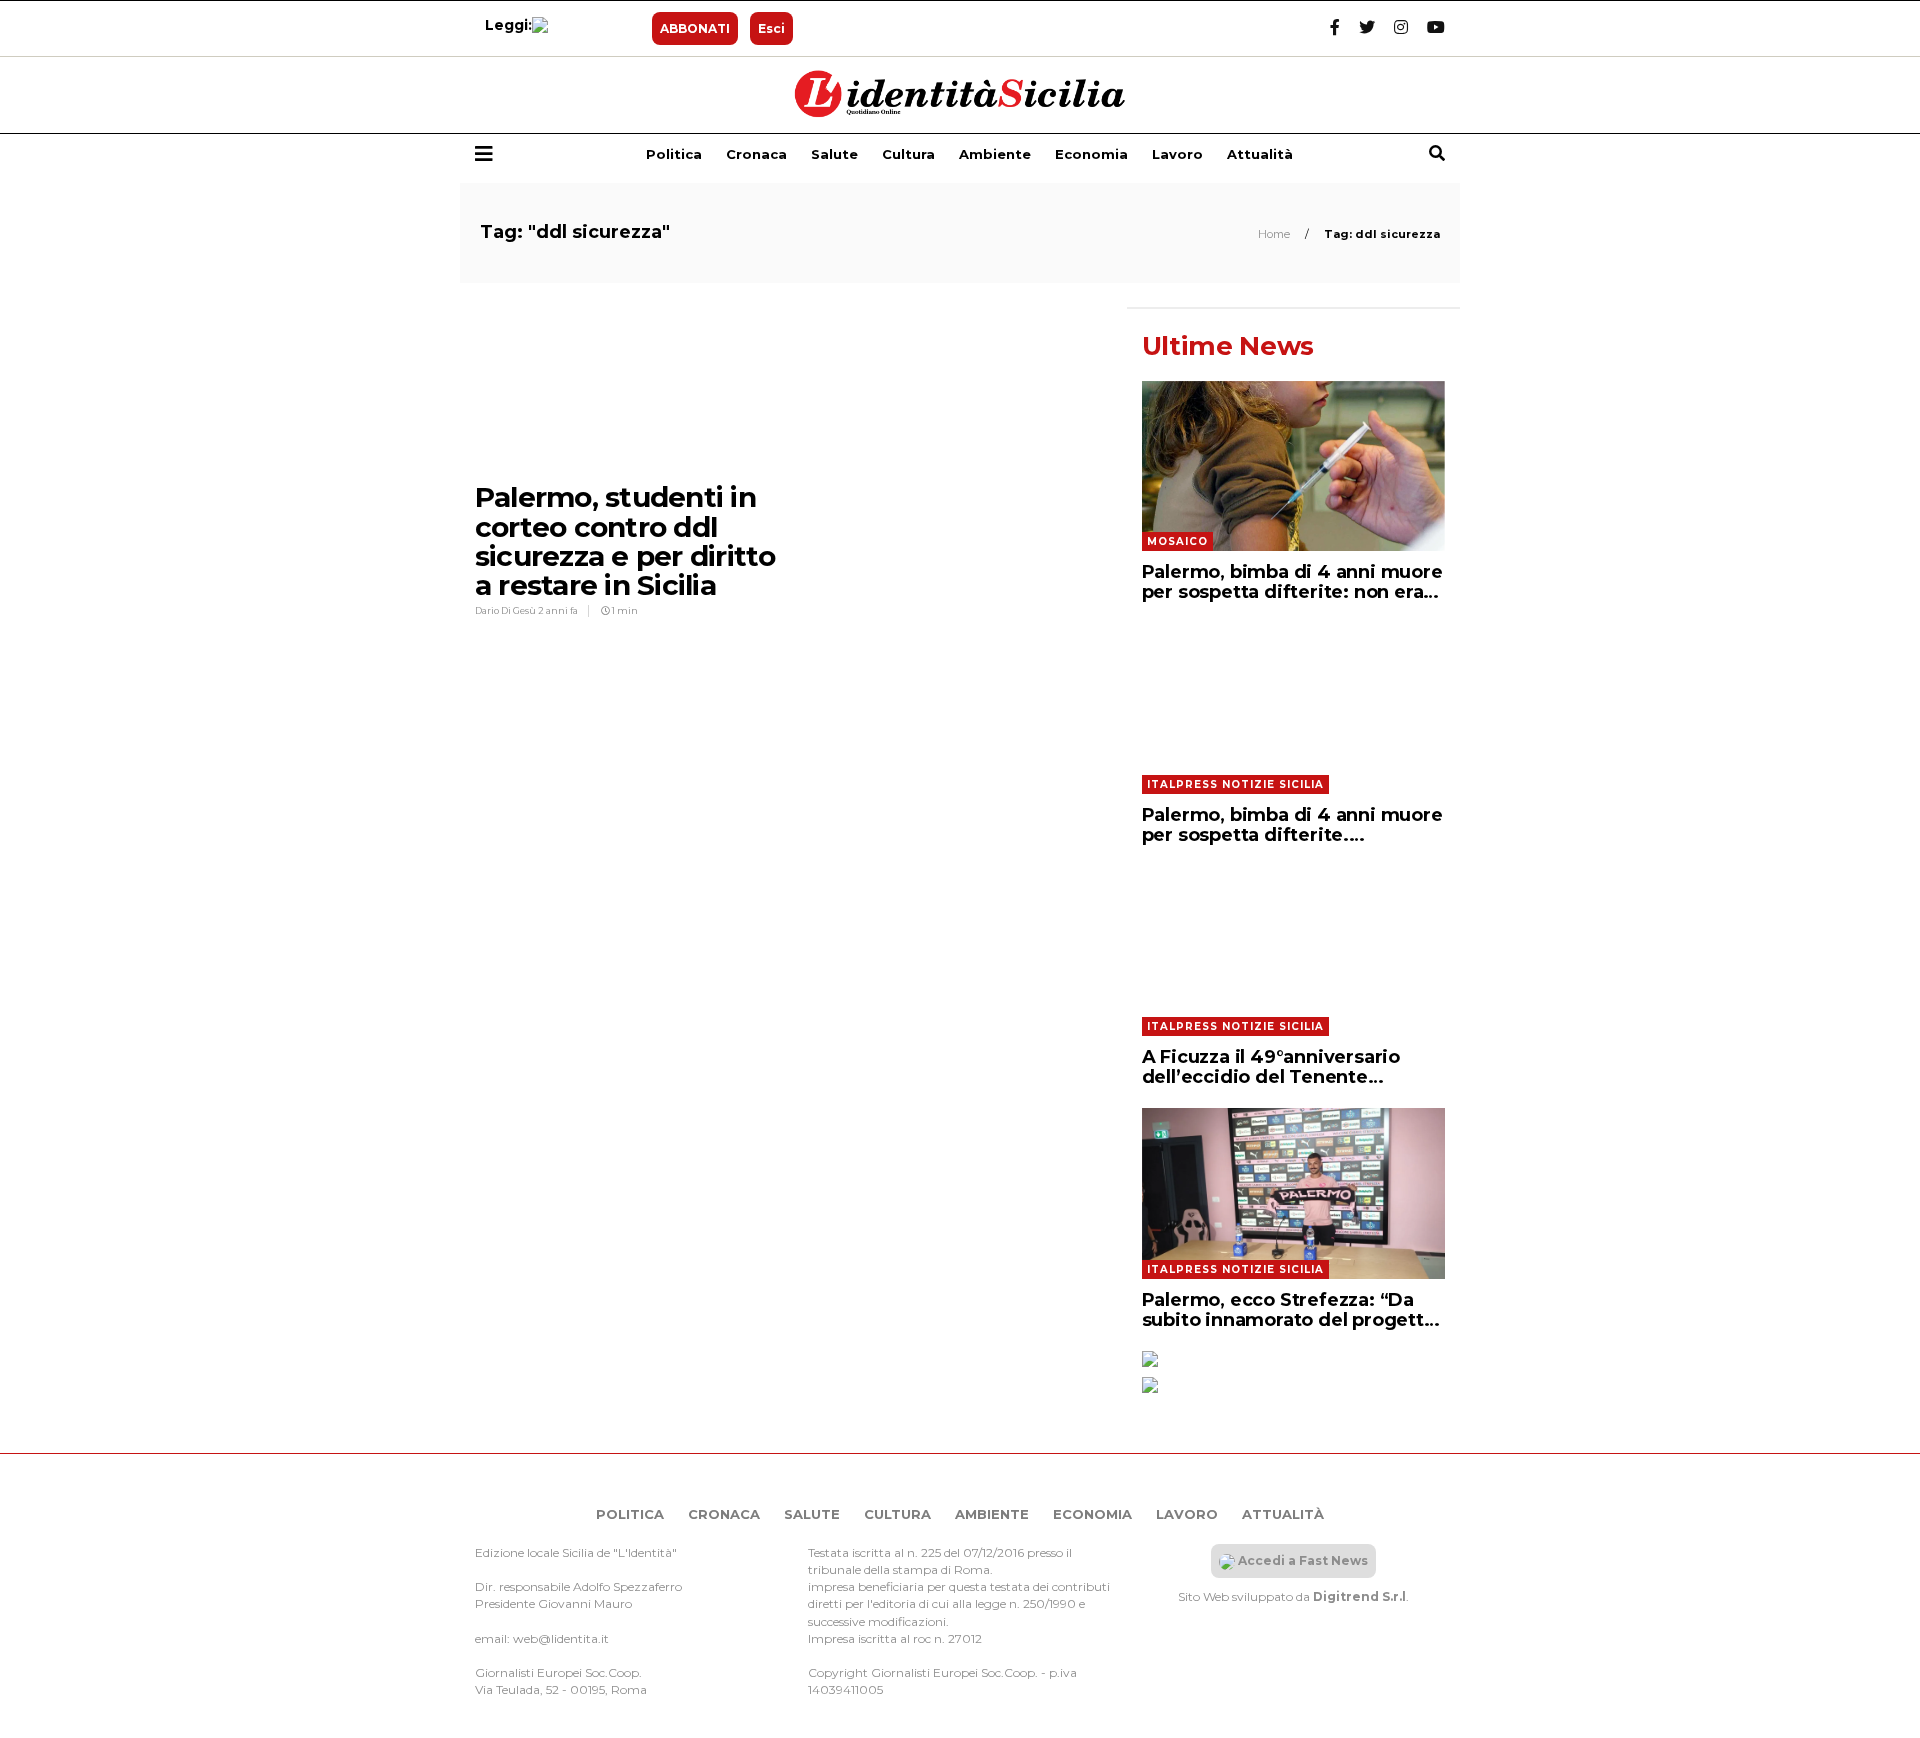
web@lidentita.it (561, 1638)
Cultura (908, 154)
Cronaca (756, 154)
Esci (771, 28)
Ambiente (995, 154)
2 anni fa (558, 610)
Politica (674, 154)
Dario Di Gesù (506, 610)
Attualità (1260, 154)
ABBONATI (695, 28)
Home (1275, 234)
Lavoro (1177, 154)
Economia (1091, 154)
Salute (834, 154)
